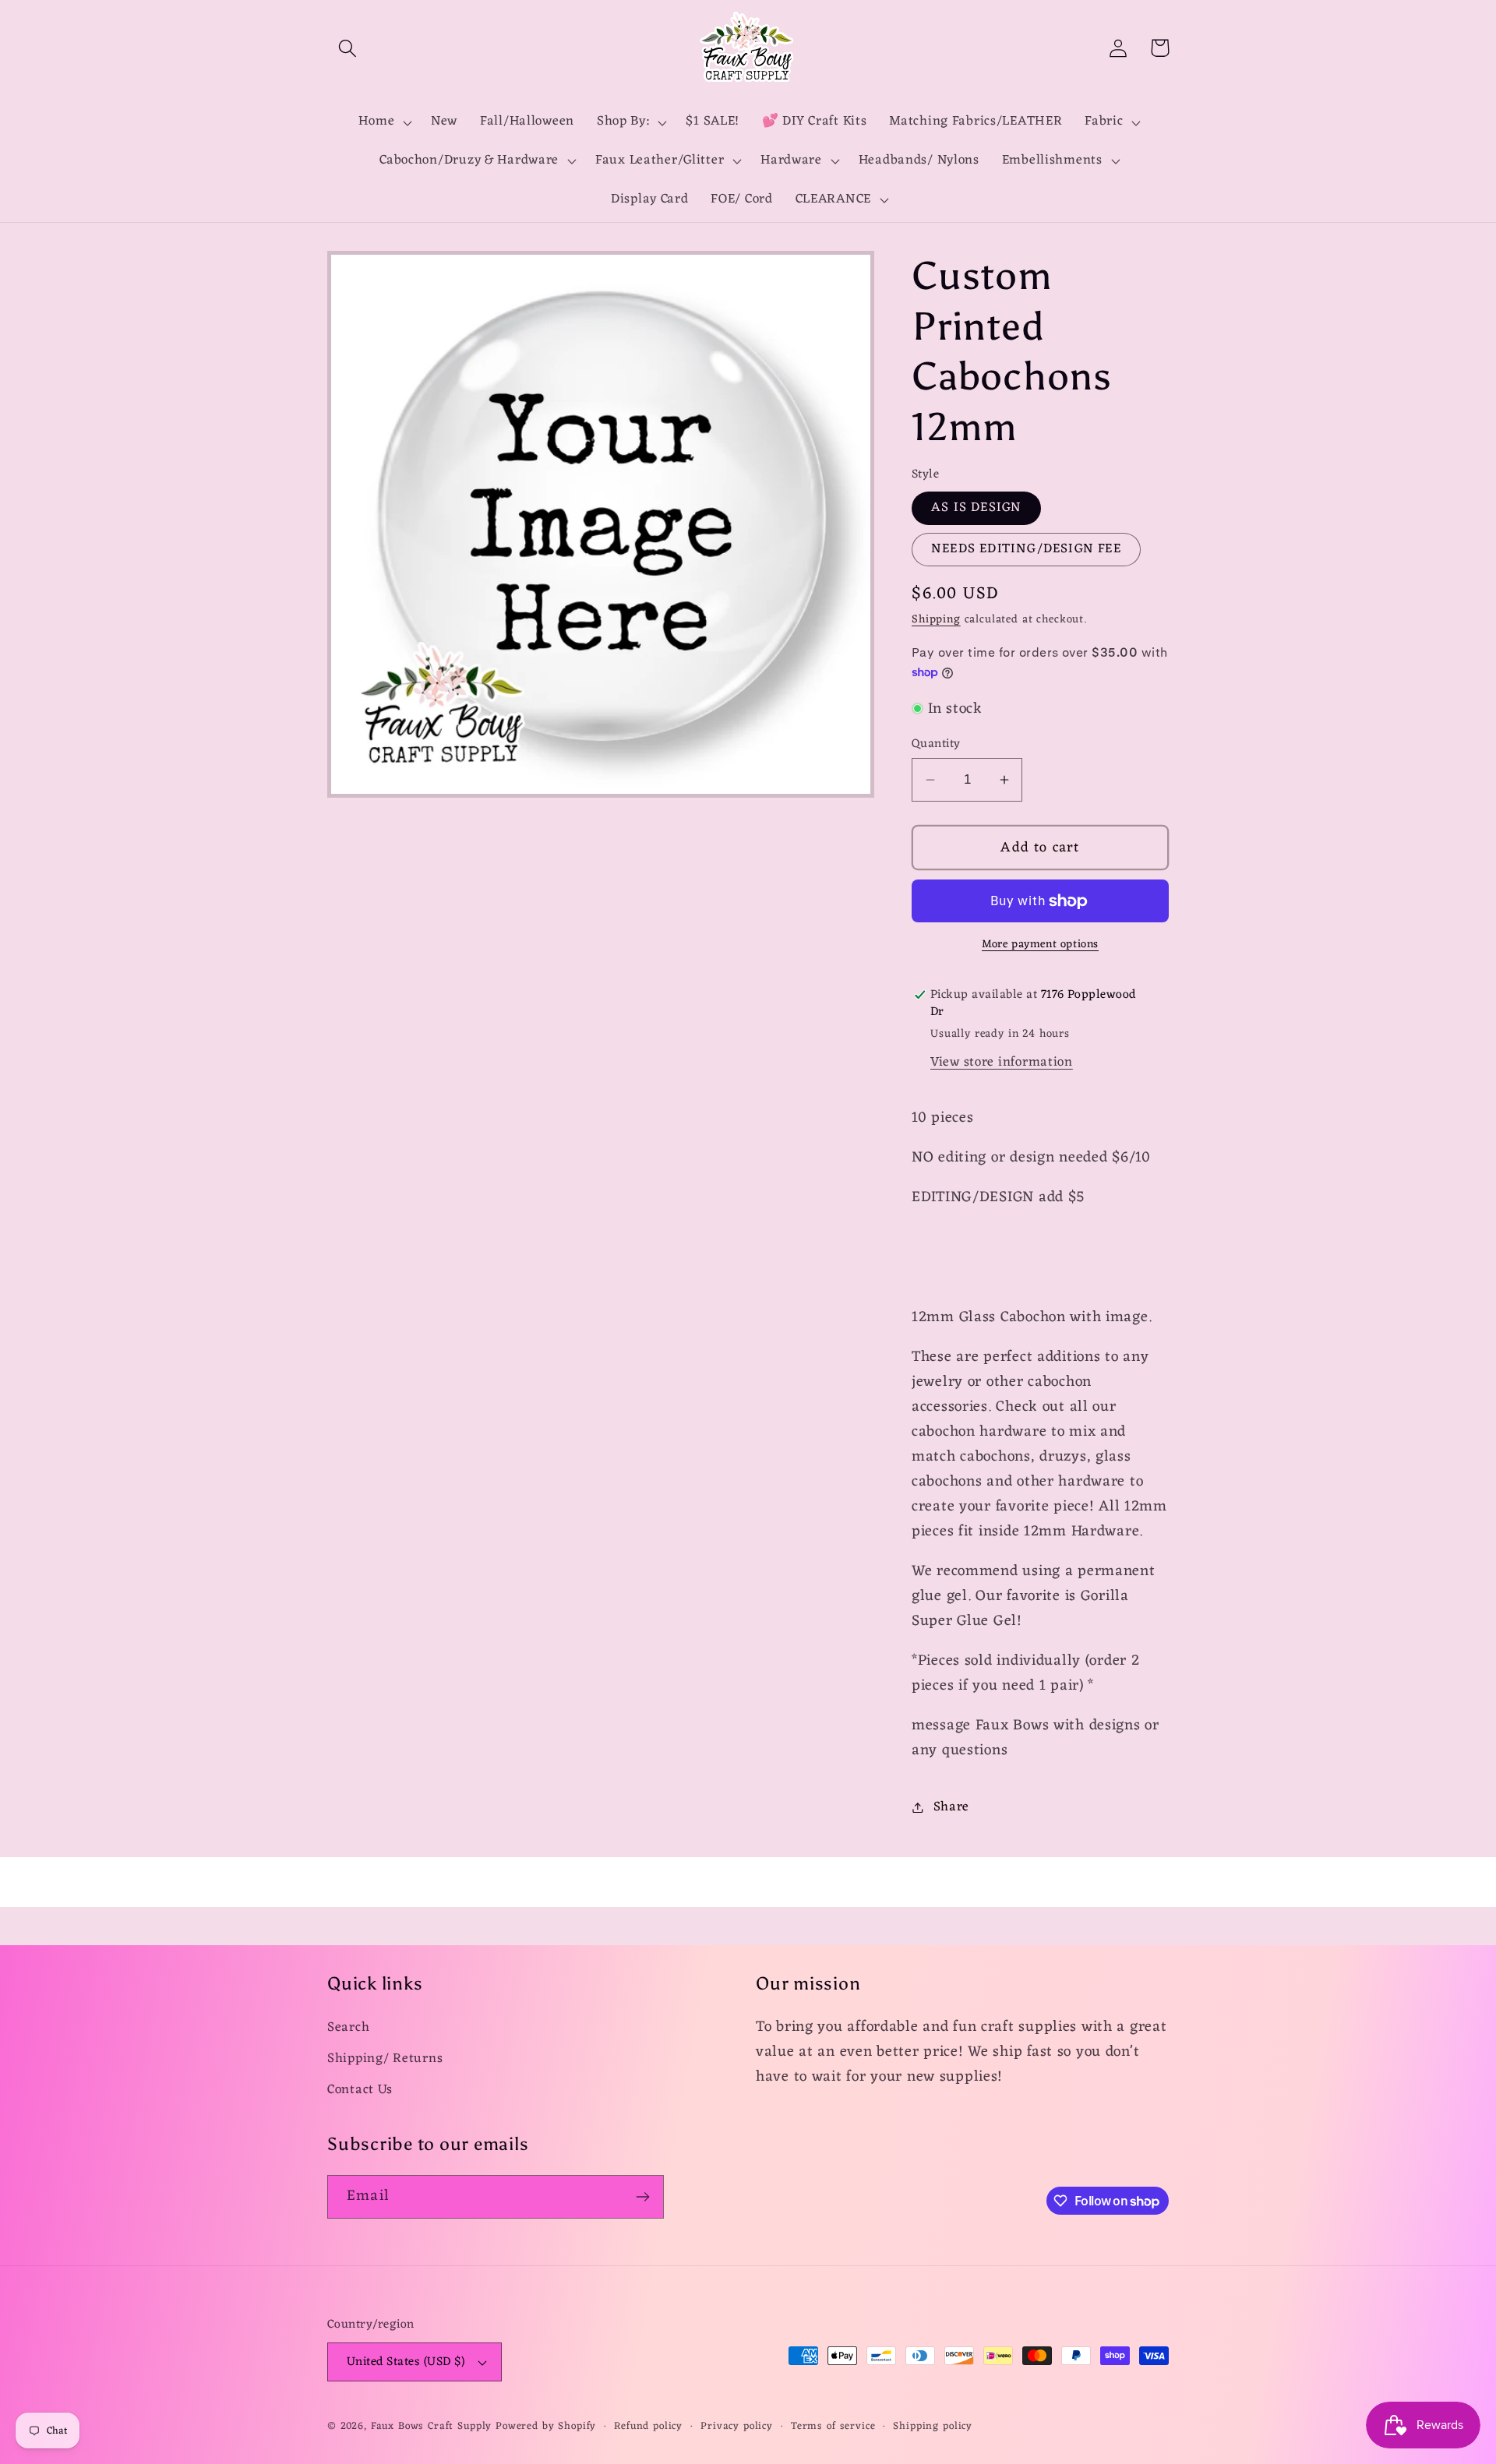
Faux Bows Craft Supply (431, 2426)
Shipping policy (933, 2427)
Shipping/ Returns (385, 2059)
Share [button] (951, 1807)
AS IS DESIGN (976, 508)
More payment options (1040, 945)
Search (348, 2028)
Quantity (936, 744)
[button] (348, 48)
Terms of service (833, 2427)
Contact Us (360, 2090)
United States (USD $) (406, 2362)
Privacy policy (737, 2427)
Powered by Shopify (546, 2426)
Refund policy (648, 2427)
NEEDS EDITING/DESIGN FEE (1026, 549)
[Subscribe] (642, 2197)
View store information (1002, 1063)
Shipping (936, 620)
